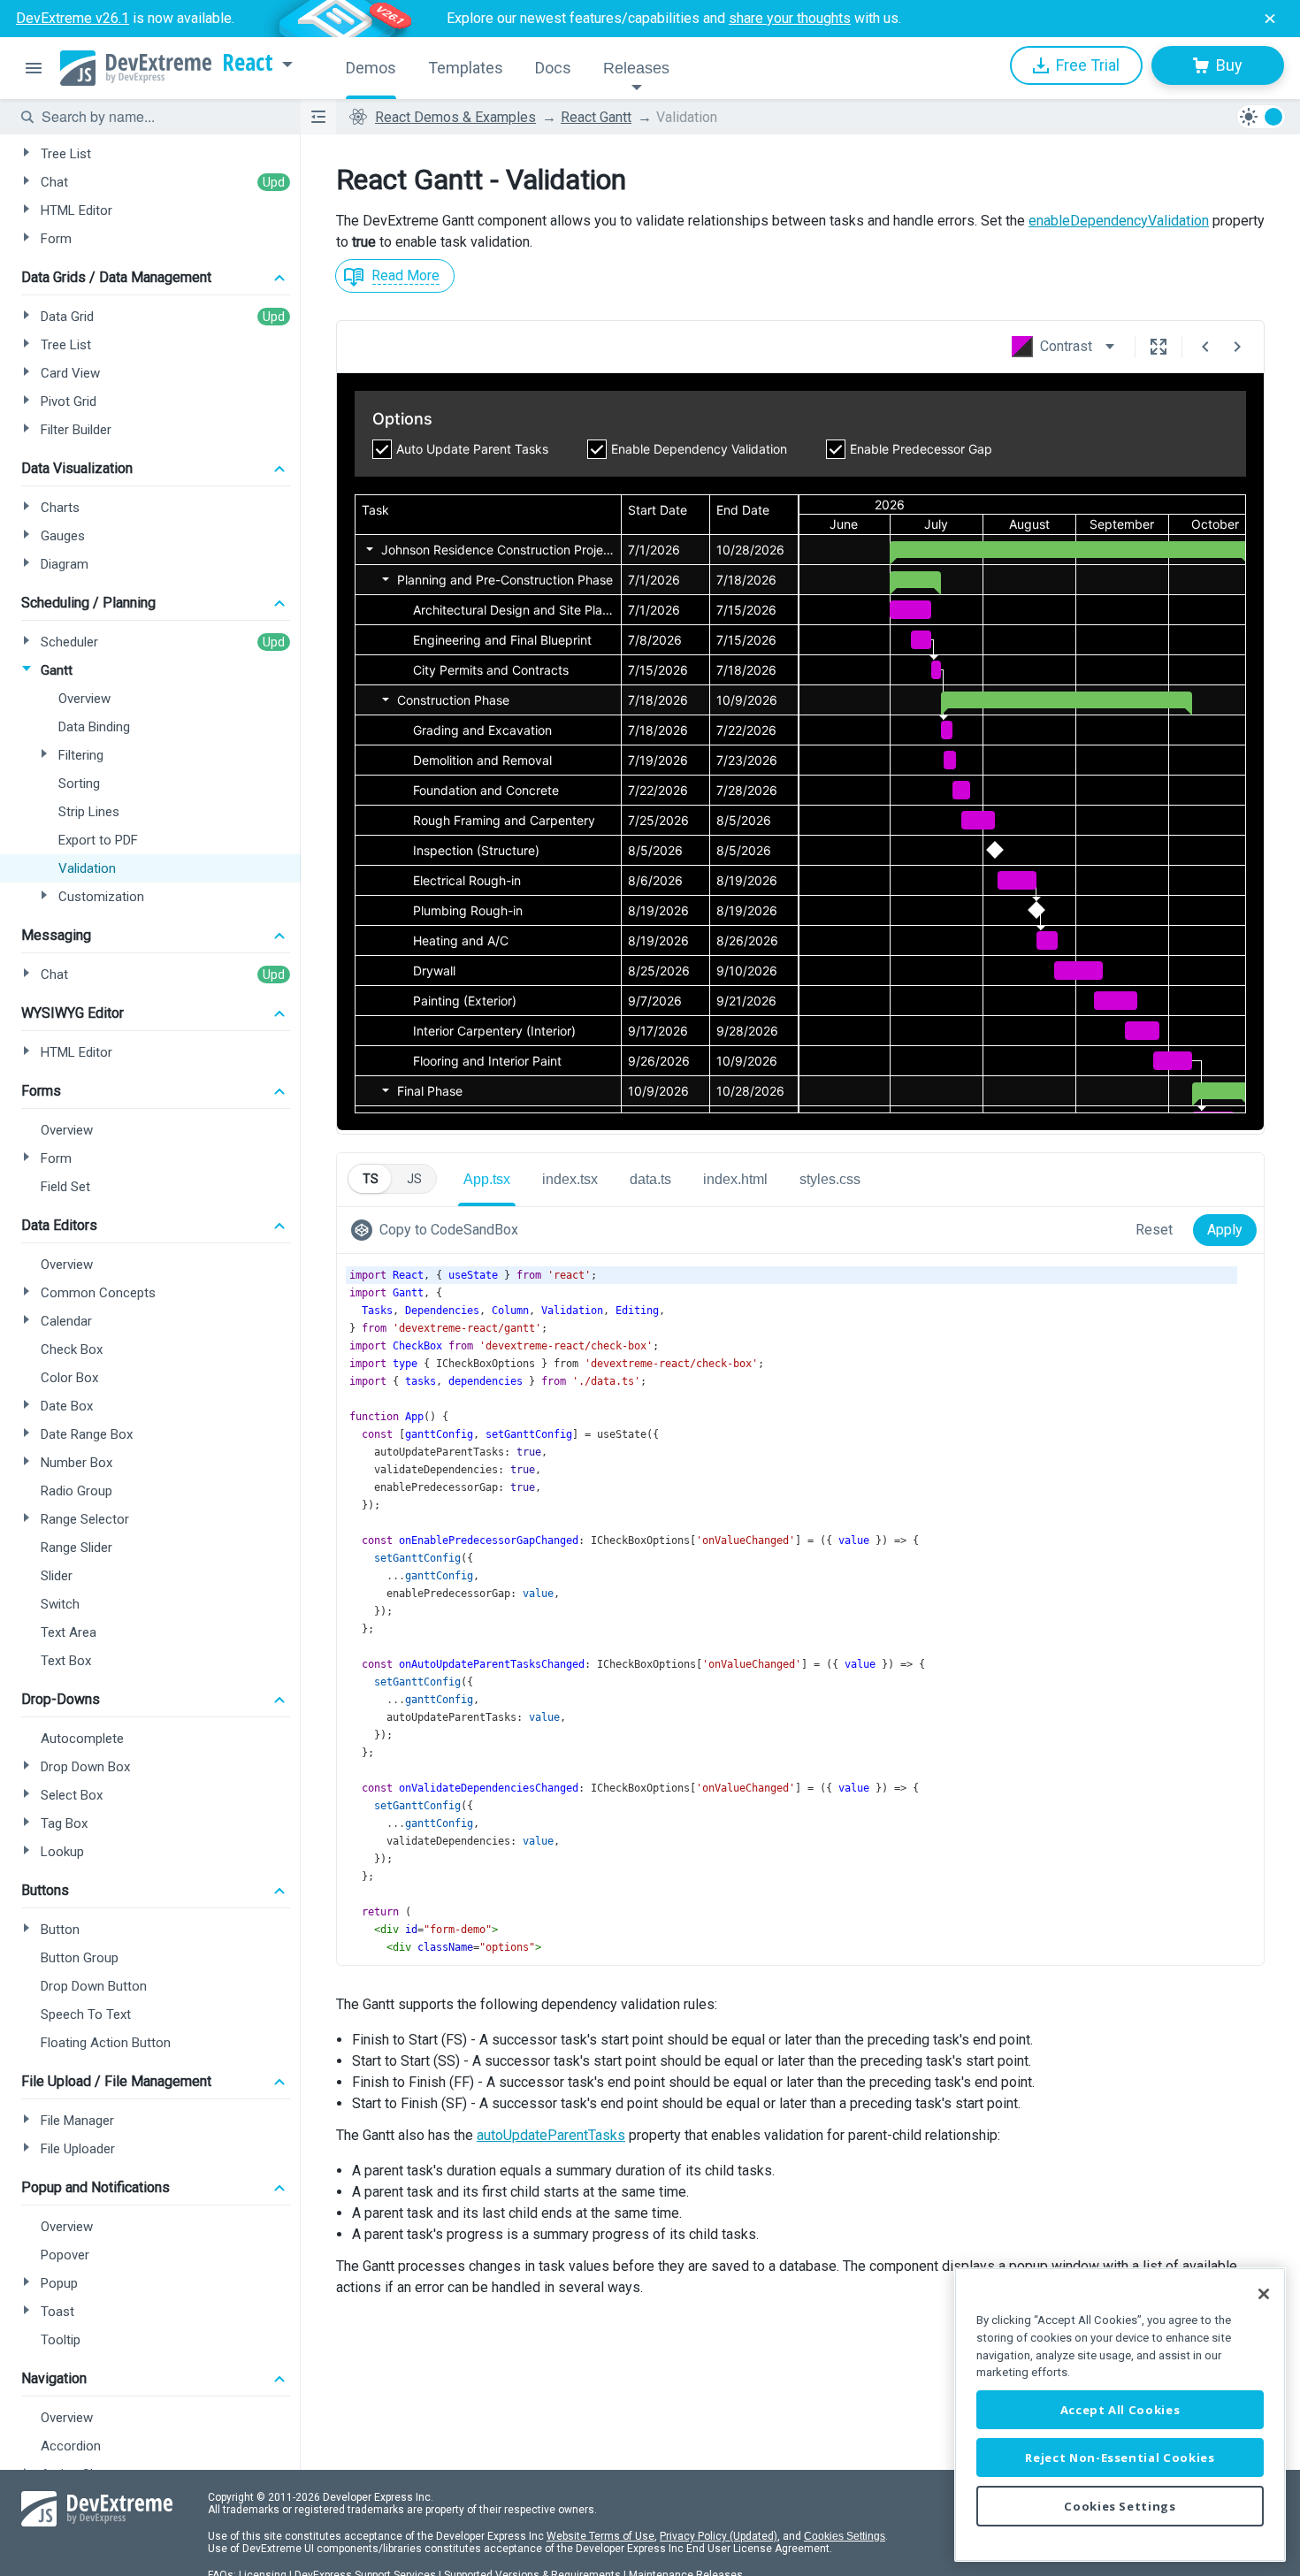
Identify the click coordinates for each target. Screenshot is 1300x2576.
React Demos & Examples (455, 117)
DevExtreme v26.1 (73, 18)
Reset (1154, 1230)
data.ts (650, 1179)
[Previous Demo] (1205, 347)
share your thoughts (790, 18)
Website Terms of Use (600, 2536)
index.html (735, 1179)
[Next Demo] (1237, 347)
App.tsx (487, 1179)
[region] (1120, 2415)
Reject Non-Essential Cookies (1120, 2458)
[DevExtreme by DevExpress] (136, 68)
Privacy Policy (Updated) (719, 2536)
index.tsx (570, 1179)
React (248, 63)
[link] (438, 1230)
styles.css (830, 1179)
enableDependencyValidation (1119, 221)
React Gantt (596, 117)
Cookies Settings (845, 2536)
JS (414, 1179)
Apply (1225, 1230)
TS (371, 1179)
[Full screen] (1159, 347)
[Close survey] (1270, 19)
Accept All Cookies (1120, 2410)
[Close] (1264, 2294)
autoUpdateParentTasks (551, 2135)
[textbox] (160, 117)
